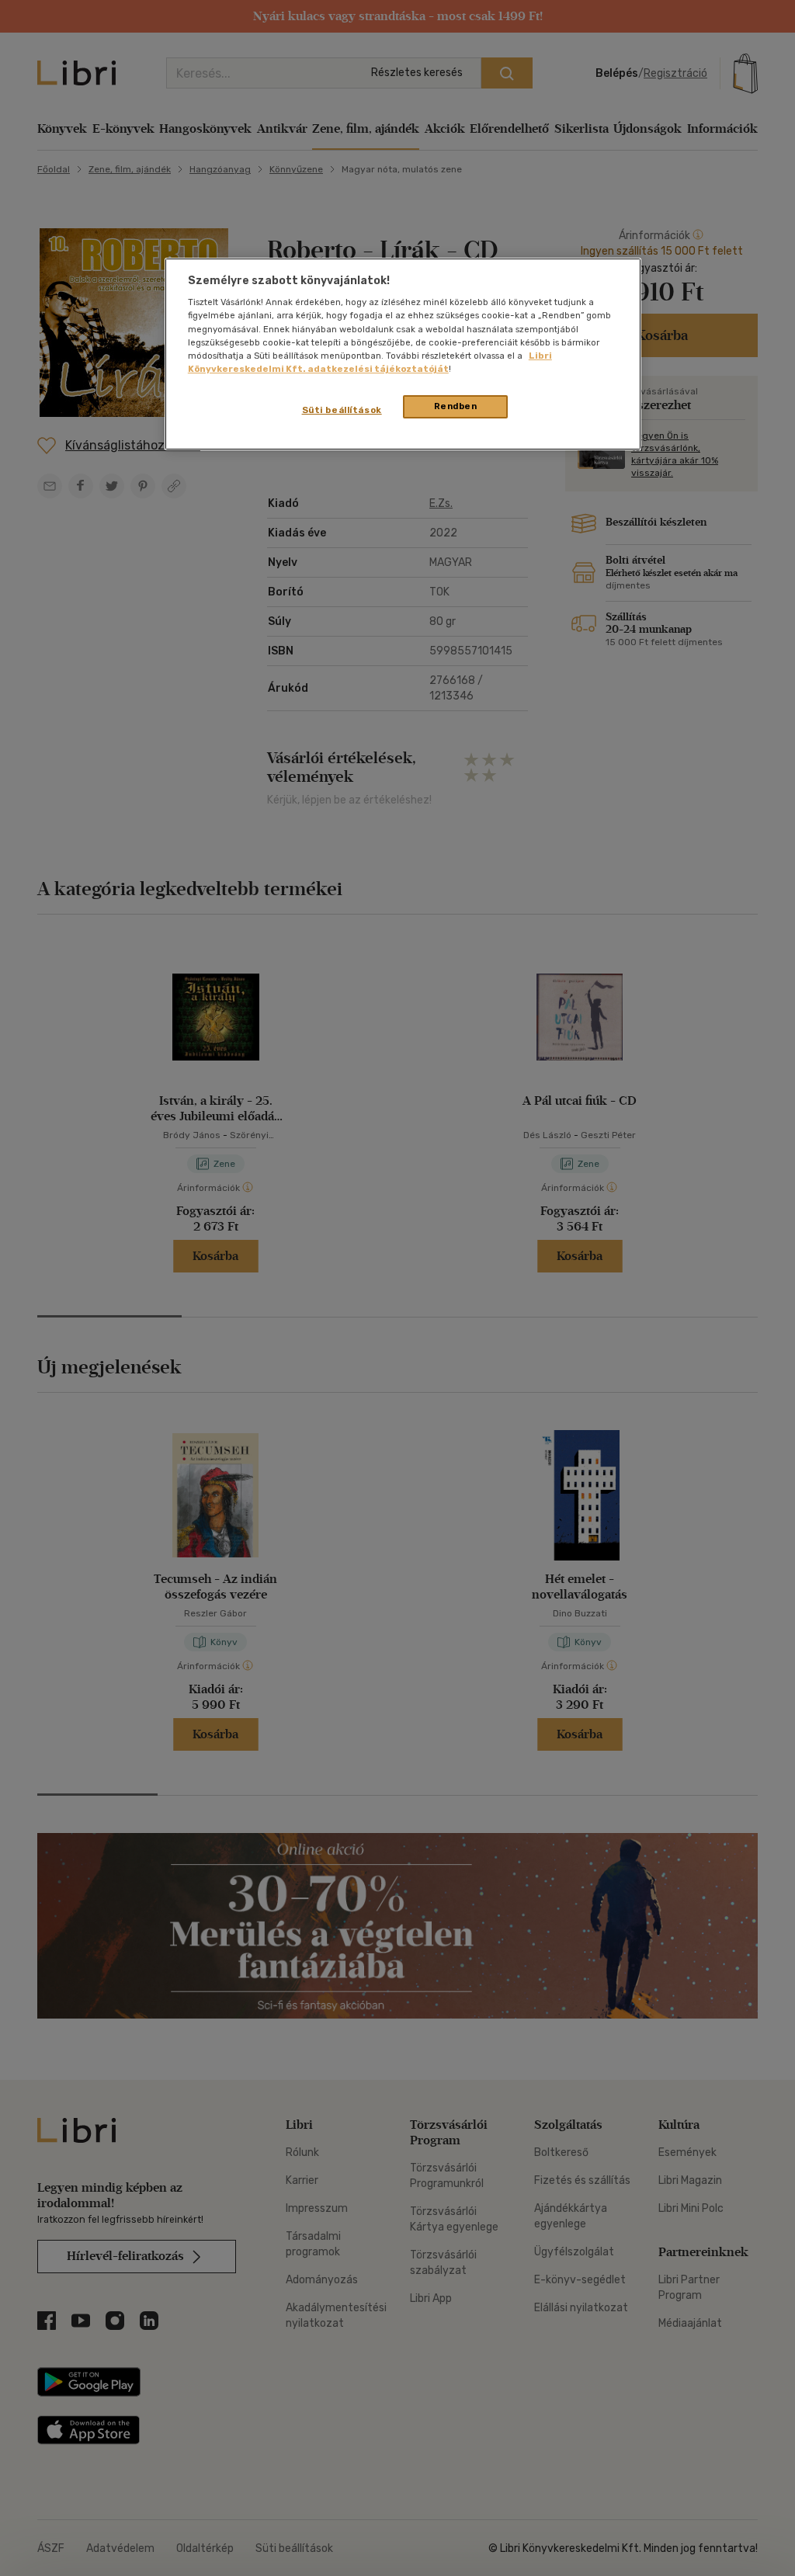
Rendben (456, 406)
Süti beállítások (342, 410)
